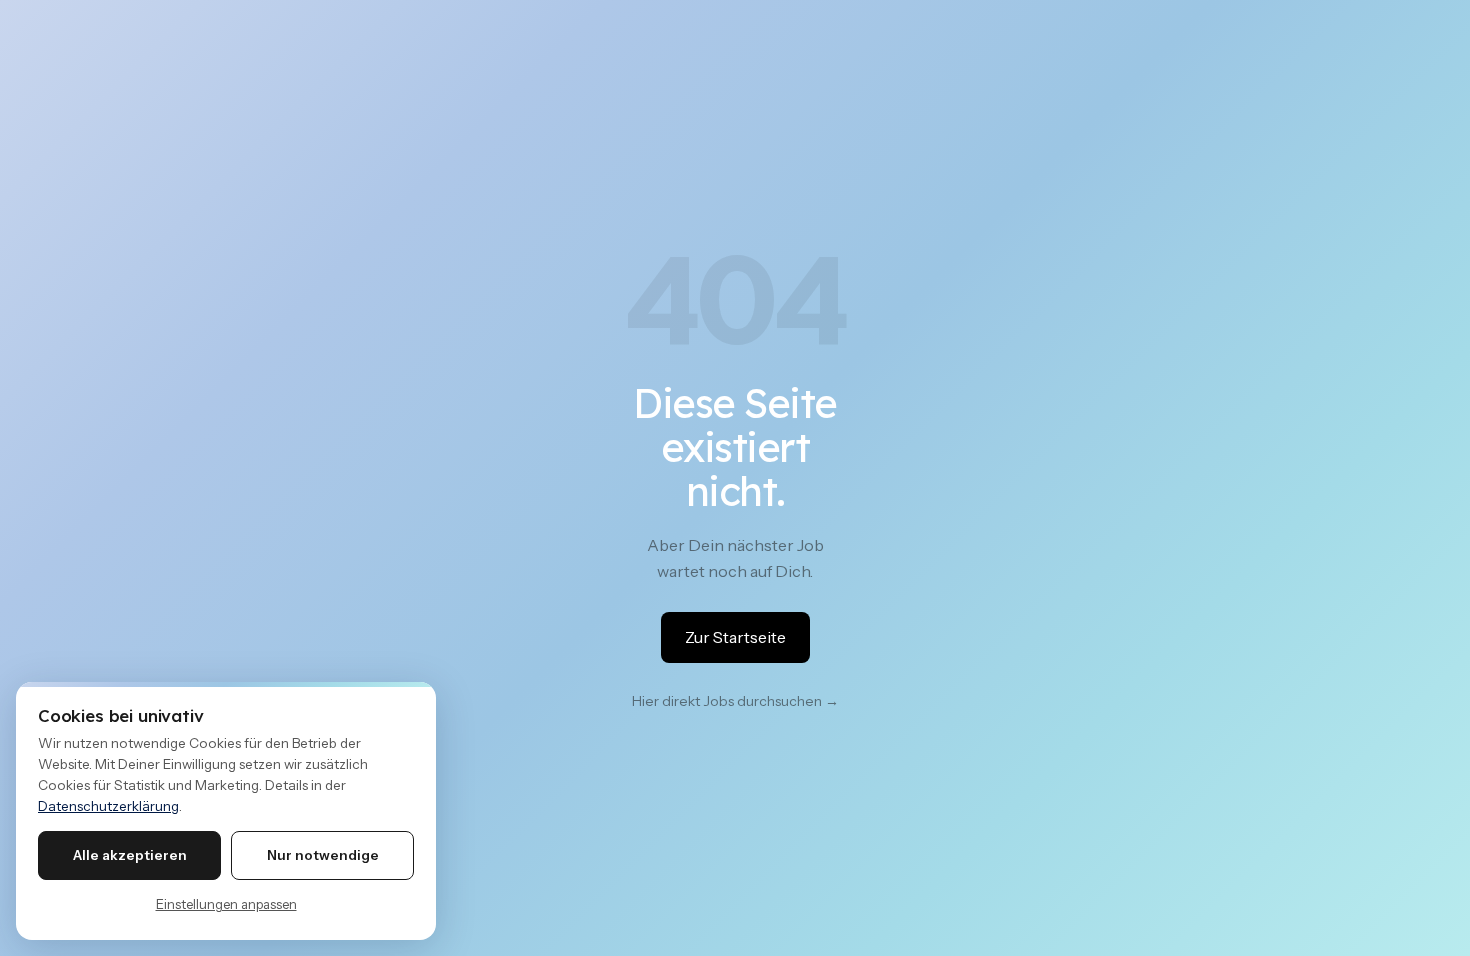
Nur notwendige (323, 855)
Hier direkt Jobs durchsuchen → (735, 701)
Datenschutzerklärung (108, 806)
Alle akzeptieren (130, 855)
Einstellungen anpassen (226, 904)
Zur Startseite (735, 637)
